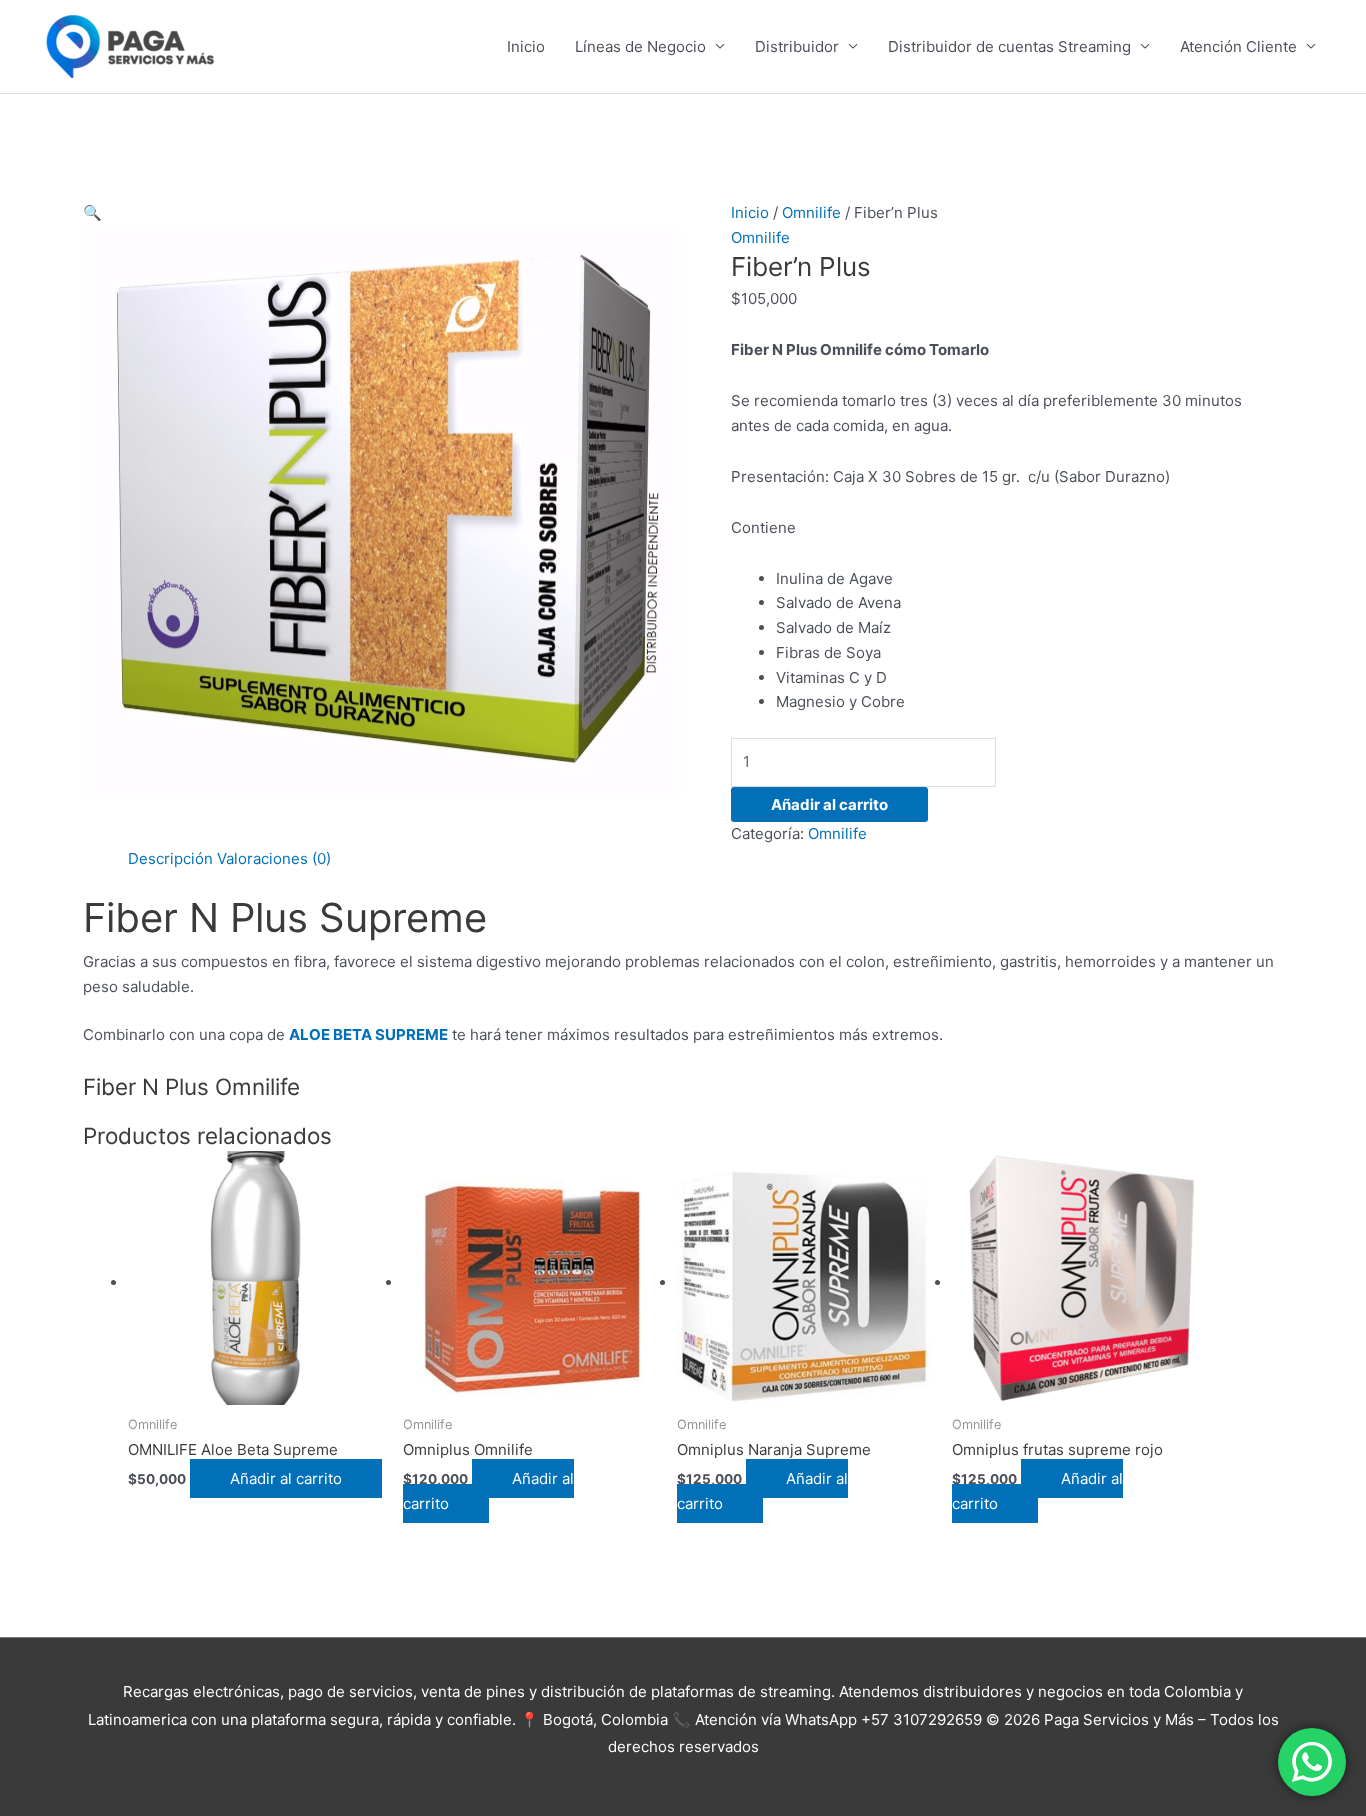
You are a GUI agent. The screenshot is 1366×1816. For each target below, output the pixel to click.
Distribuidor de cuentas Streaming (1009, 46)
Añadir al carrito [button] (286, 1478)
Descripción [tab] (170, 858)
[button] (92, 212)
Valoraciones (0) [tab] (274, 858)
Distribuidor (797, 46)
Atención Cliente (1238, 46)
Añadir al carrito (829, 804)
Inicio (526, 46)
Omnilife (811, 212)
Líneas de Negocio (640, 46)
